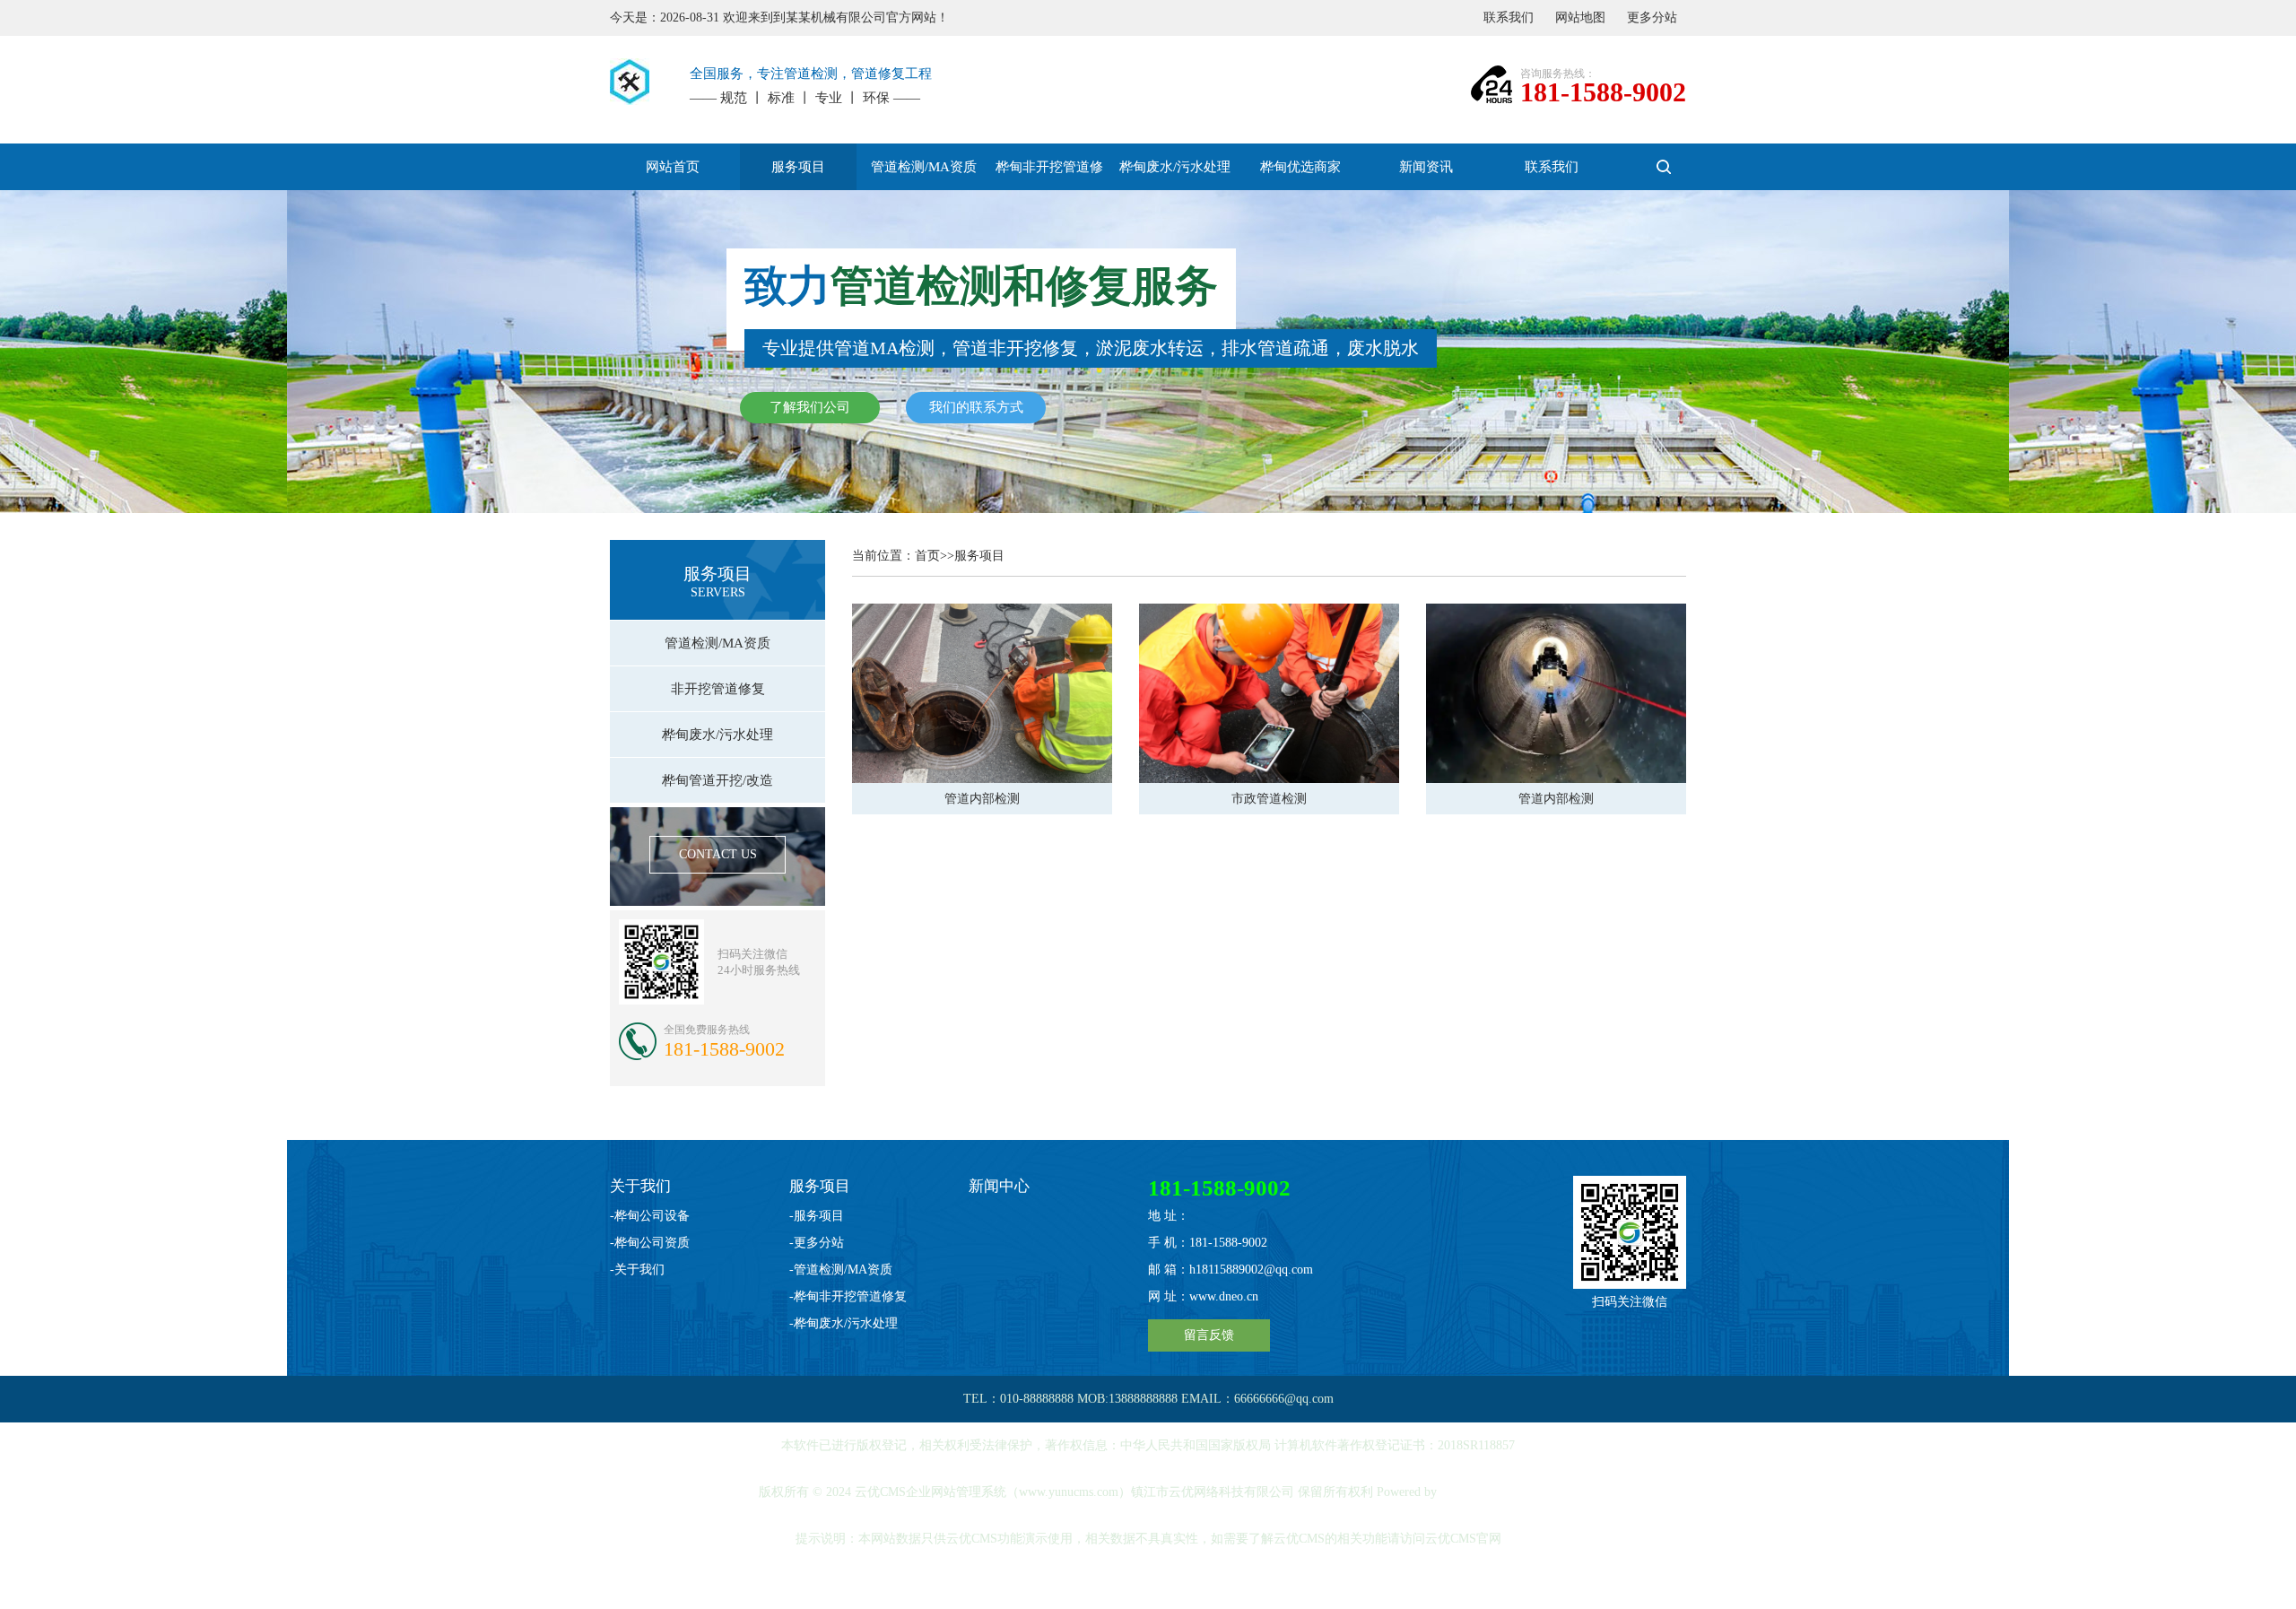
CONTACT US (718, 854)
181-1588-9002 (1603, 92)
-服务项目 (817, 1216)
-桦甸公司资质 (650, 1243)
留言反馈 (1209, 1335)
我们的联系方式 (976, 407)
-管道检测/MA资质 (841, 1270)
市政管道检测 (1269, 799)
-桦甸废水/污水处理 (844, 1323)
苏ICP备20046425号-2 (1150, 1585)
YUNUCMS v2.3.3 (1488, 1492)
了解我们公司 (810, 407)
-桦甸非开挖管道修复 (848, 1296)
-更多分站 (817, 1243)
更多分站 (1652, 17)
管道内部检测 (982, 799)
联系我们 (1509, 17)
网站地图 (1580, 17)
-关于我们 (637, 1270)
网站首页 (673, 167)
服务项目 (979, 556)
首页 (927, 556)
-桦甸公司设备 (650, 1216)
